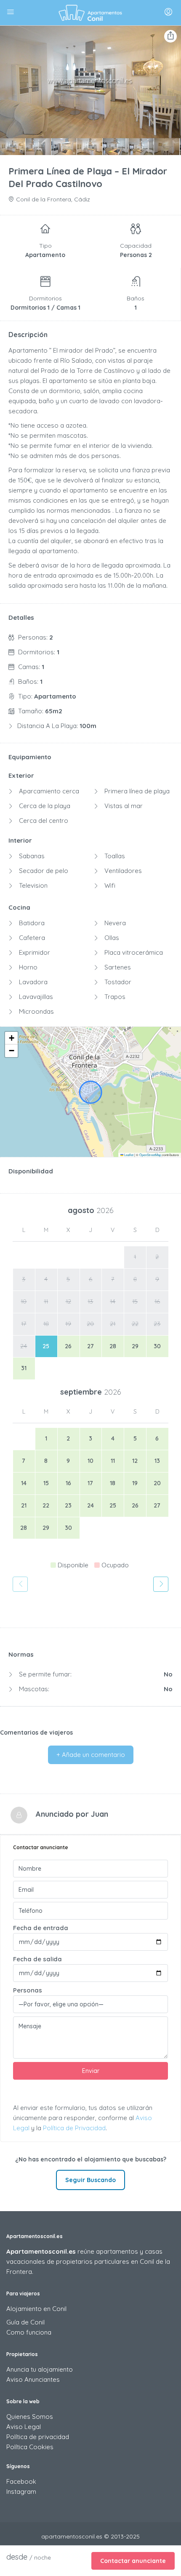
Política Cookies (30, 2447)
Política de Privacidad (74, 2128)
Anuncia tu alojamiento (40, 2369)
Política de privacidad (38, 2437)
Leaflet (128, 1155)
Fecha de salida (37, 1959)
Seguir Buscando (90, 2180)
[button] (11, 1038)
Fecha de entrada (41, 1928)
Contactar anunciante (133, 2561)
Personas (28, 1990)
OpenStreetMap (150, 1155)
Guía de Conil (25, 2322)
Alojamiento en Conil (36, 2309)
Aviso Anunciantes (33, 2379)
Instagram (21, 2492)
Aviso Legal (24, 2427)
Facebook (21, 2481)
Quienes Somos (30, 2417)
